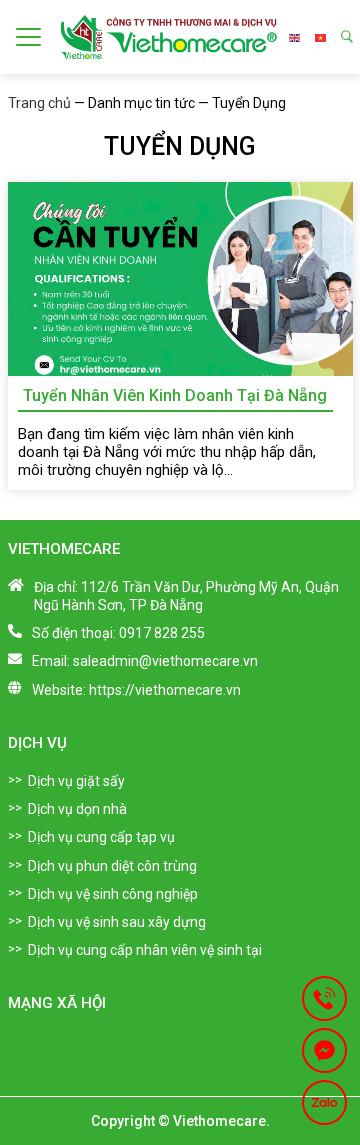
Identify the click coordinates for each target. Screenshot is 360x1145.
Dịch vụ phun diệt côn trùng (112, 866)
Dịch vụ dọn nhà (77, 809)
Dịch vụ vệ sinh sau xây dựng (117, 922)
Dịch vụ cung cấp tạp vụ (101, 837)
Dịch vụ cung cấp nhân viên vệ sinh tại (145, 950)
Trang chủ (39, 103)
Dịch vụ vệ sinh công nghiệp (113, 894)
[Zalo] (324, 1102)
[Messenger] (324, 1050)
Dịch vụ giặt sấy (76, 781)
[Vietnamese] (320, 37)
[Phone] (324, 998)
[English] (294, 37)
